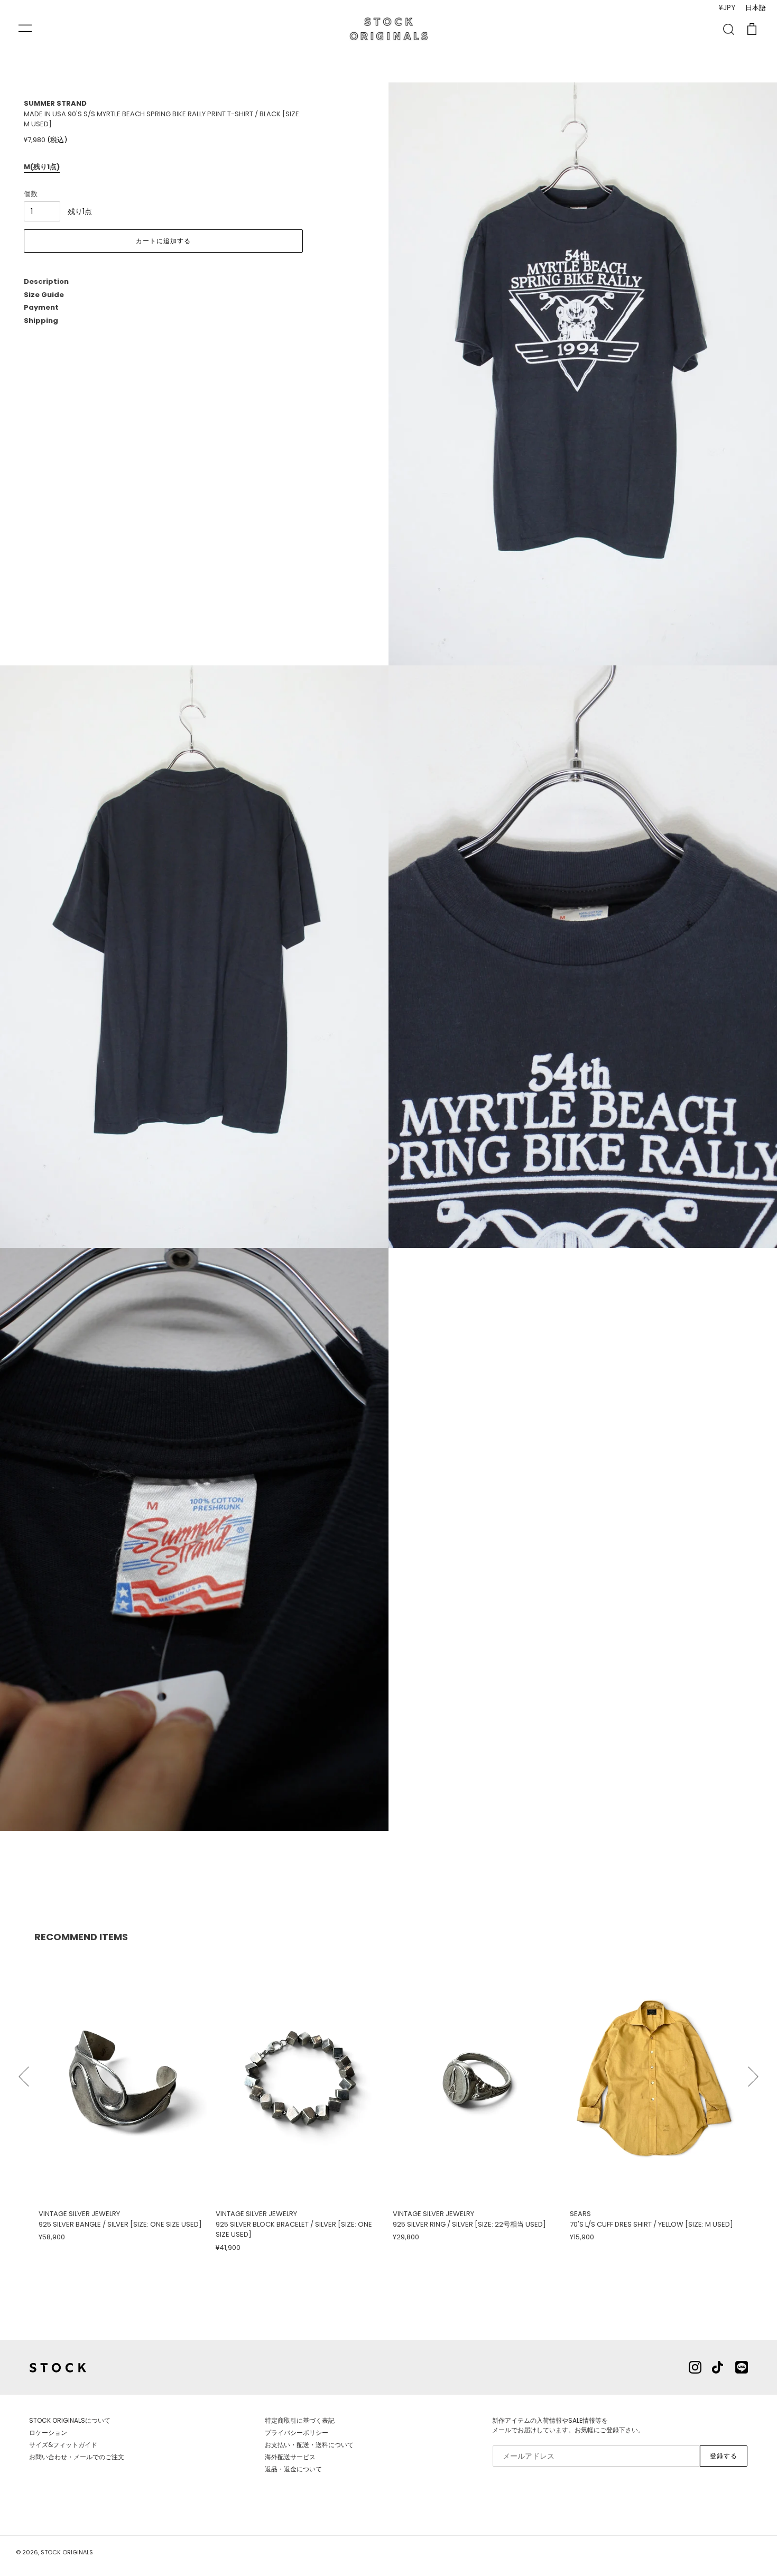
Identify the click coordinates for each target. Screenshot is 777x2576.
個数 (31, 194)
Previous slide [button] (24, 2072)
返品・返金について (293, 2469)
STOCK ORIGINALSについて (70, 2420)
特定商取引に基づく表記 (300, 2420)
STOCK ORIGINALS (67, 2552)
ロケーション (48, 2433)
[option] (123, 2097)
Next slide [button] (753, 2072)
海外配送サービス (290, 2457)
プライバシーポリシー (297, 2433)
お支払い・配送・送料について (309, 2445)
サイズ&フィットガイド (63, 2445)
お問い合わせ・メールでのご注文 (77, 2457)
